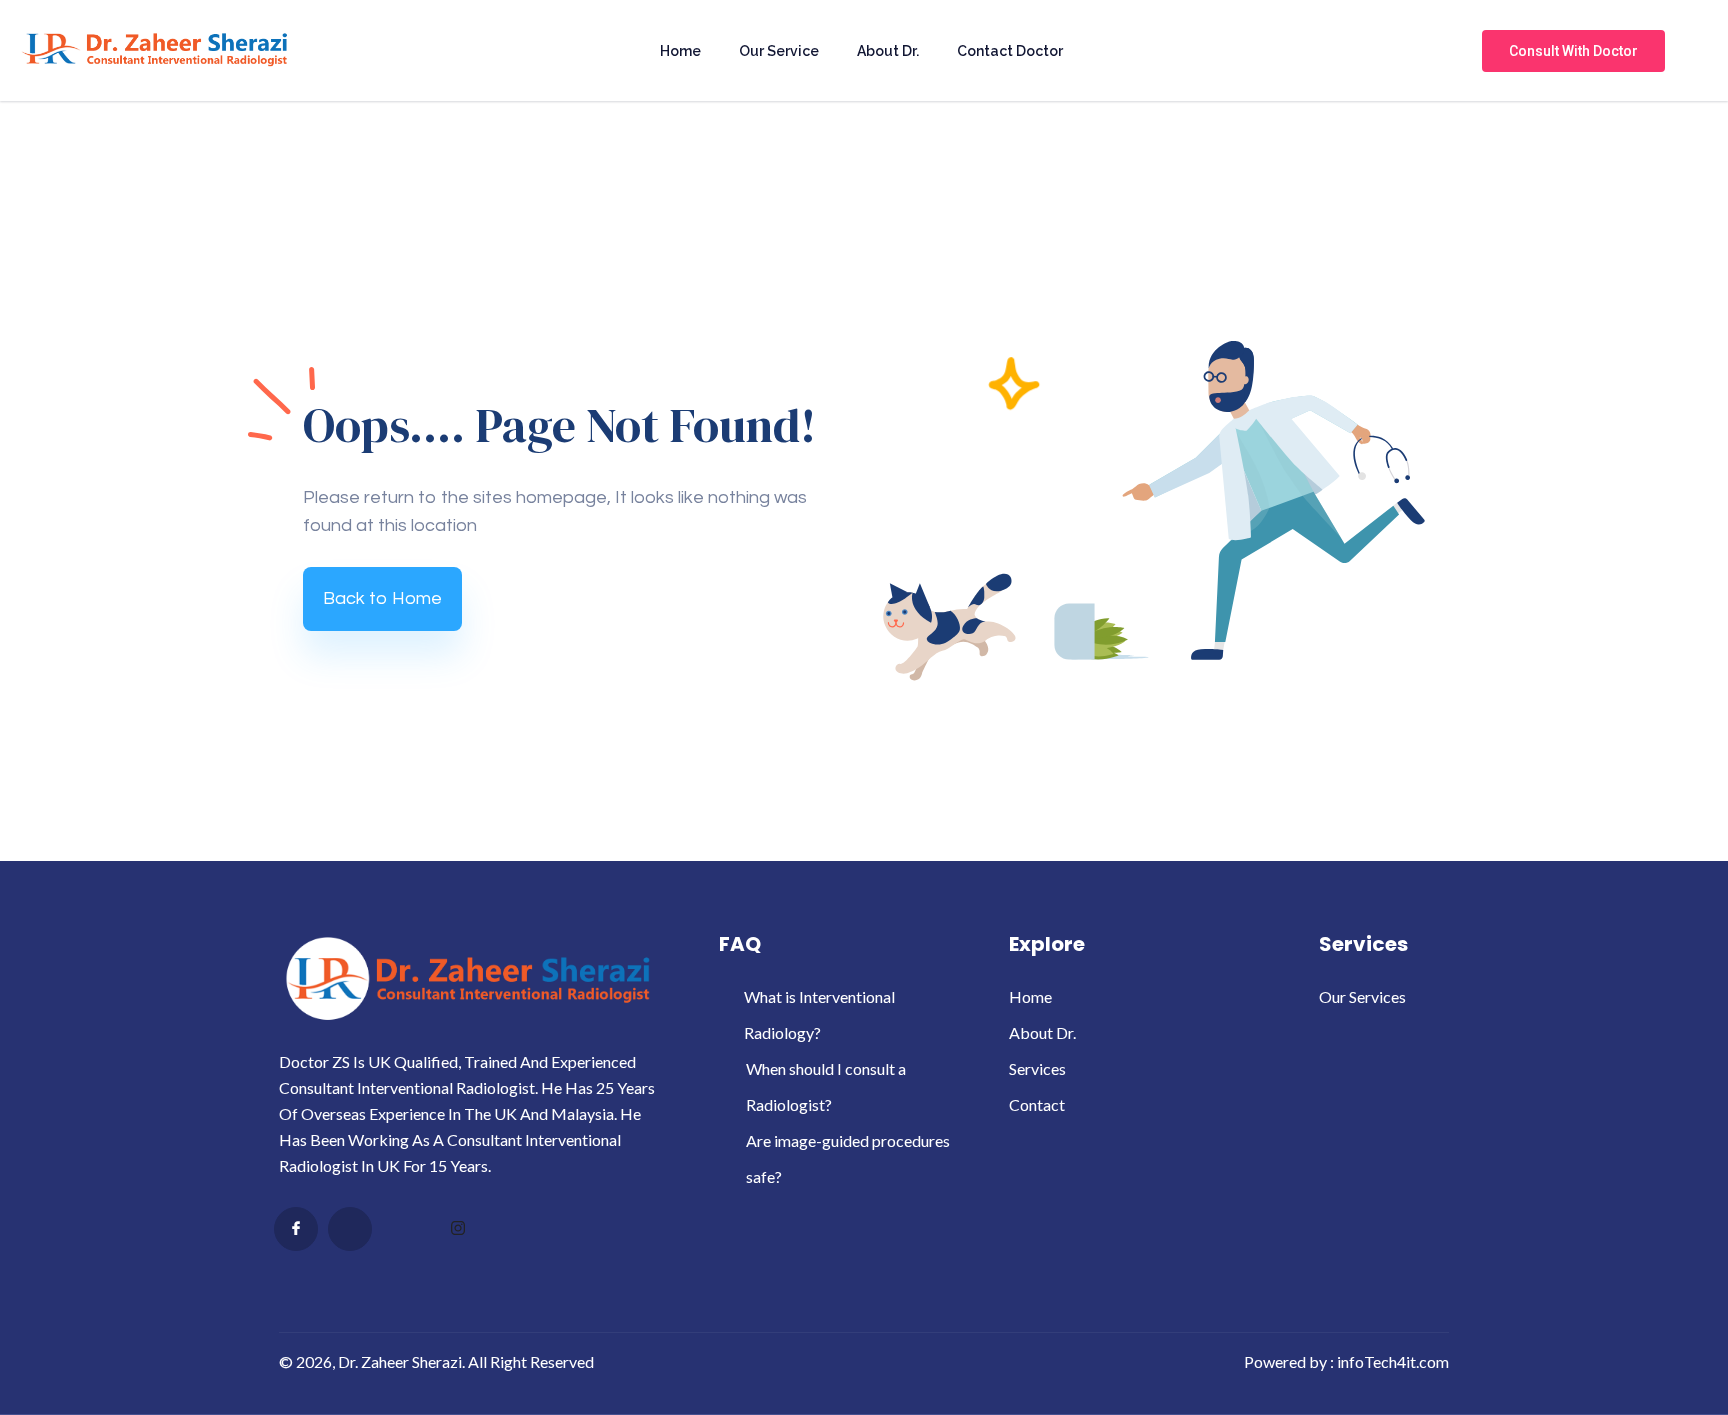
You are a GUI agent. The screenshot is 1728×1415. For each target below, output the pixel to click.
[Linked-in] (404, 1230)
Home (680, 51)
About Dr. (888, 51)
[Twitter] (350, 1229)
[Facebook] (296, 1229)
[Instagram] (458, 1230)
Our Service (779, 51)
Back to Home (382, 598)
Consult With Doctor (1573, 51)
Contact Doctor (1010, 51)
